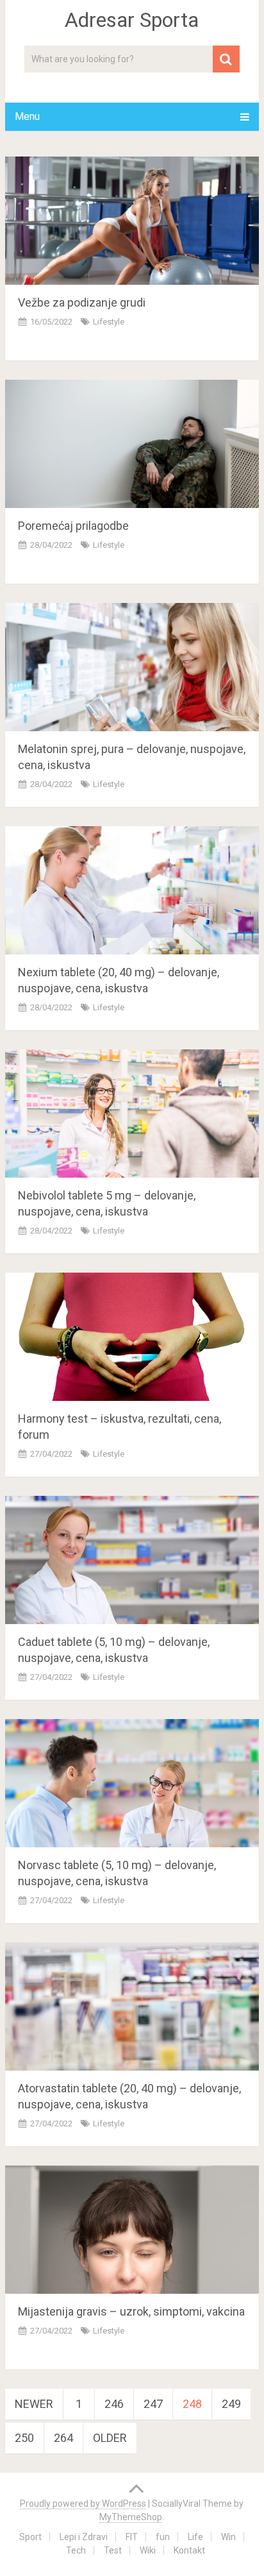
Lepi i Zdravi (84, 2537)
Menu (27, 116)
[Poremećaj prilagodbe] (132, 444)
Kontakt (189, 2550)
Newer (34, 2404)
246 (114, 2404)
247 (153, 2404)
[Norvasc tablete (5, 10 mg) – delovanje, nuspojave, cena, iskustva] (132, 1783)
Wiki (148, 2550)
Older (110, 2438)
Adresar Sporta (132, 20)
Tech (76, 2550)
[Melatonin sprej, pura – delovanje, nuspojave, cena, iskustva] (132, 667)
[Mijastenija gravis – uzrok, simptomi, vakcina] (132, 2230)
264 (63, 2438)
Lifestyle (109, 322)
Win (228, 2537)
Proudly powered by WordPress (83, 2504)
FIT (132, 2537)
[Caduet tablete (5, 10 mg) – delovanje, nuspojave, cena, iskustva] (132, 1560)
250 (24, 2438)
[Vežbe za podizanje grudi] (132, 221)
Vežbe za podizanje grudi (82, 302)
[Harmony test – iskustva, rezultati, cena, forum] (132, 1337)
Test (113, 2550)
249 (231, 2404)
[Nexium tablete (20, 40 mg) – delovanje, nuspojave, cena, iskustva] (132, 890)
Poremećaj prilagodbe (73, 526)
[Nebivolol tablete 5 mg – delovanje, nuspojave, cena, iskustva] (132, 1114)
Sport (30, 2537)
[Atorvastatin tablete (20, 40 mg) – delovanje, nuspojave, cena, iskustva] (132, 2006)
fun (163, 2537)
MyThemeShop (131, 2517)
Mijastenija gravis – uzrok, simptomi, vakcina (131, 2311)
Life (195, 2537)
